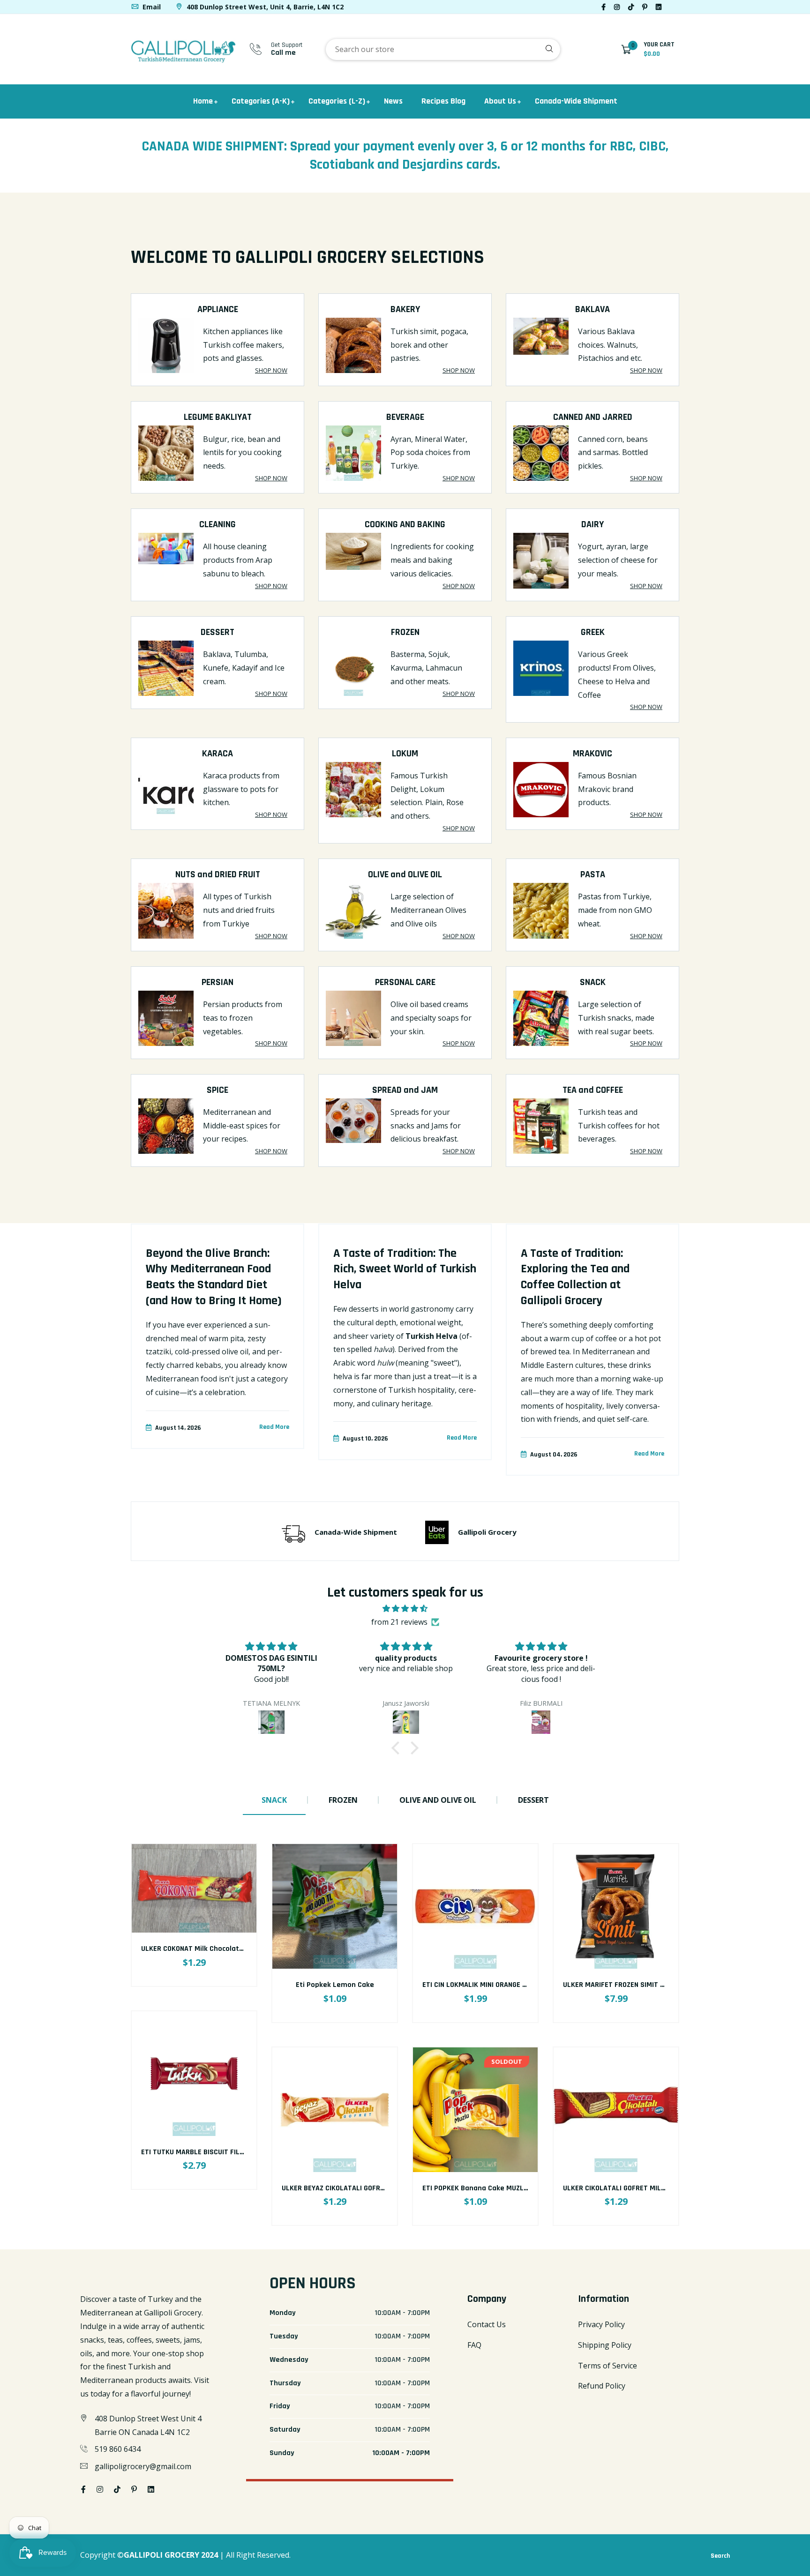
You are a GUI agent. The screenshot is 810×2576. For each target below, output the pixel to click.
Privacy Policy (601, 2324)
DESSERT (217, 632)
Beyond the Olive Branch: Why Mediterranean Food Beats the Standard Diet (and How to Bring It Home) (214, 1277)
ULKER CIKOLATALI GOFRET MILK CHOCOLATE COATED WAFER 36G (525, 2188)
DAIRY (592, 524)
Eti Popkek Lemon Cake (194, 1985)
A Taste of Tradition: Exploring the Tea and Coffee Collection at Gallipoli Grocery (575, 1277)
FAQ (474, 2345)
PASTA (593, 874)
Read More (274, 1427)
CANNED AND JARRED (593, 417)
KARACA (217, 754)
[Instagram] (617, 7)
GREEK (593, 632)
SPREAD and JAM (405, 1090)
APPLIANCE (218, 309)
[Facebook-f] (604, 7)
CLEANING (217, 524)
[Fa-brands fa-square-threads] (670, 7)
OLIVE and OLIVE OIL (405, 874)
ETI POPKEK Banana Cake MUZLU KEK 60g (349, 2188)
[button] (398, 1748)
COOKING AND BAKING (405, 524)
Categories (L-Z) (337, 101)
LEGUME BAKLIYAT (218, 417)
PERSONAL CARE (405, 982)
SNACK (593, 982)
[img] (405, 1609)
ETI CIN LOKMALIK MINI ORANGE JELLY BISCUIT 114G (363, 1985)
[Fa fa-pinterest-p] (645, 7)
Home (203, 101)
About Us (500, 101)
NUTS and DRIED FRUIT (218, 874)
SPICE (217, 1090)
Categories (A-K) (261, 101)
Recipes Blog (443, 101)
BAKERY (405, 309)
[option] (217, 1343)
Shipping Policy (605, 2345)
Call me (283, 53)
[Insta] (678, 7)
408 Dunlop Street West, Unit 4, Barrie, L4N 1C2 (264, 7)
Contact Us (487, 2324)
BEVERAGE (405, 417)
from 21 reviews (399, 1622)
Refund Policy (602, 2386)
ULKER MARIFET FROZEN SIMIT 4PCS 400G (489, 1985)
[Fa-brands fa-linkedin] (659, 7)
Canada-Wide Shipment (576, 101)
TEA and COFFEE (593, 1090)
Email (151, 7)
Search (720, 2556)
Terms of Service (607, 2366)
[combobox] (443, 49)
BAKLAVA (592, 309)
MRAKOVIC (592, 754)
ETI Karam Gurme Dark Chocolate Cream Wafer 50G (649, 2188)
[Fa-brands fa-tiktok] (631, 7)
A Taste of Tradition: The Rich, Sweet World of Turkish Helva (405, 1269)
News (393, 101)
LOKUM (405, 754)
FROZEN (405, 632)
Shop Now (271, 370)
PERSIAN (217, 982)
